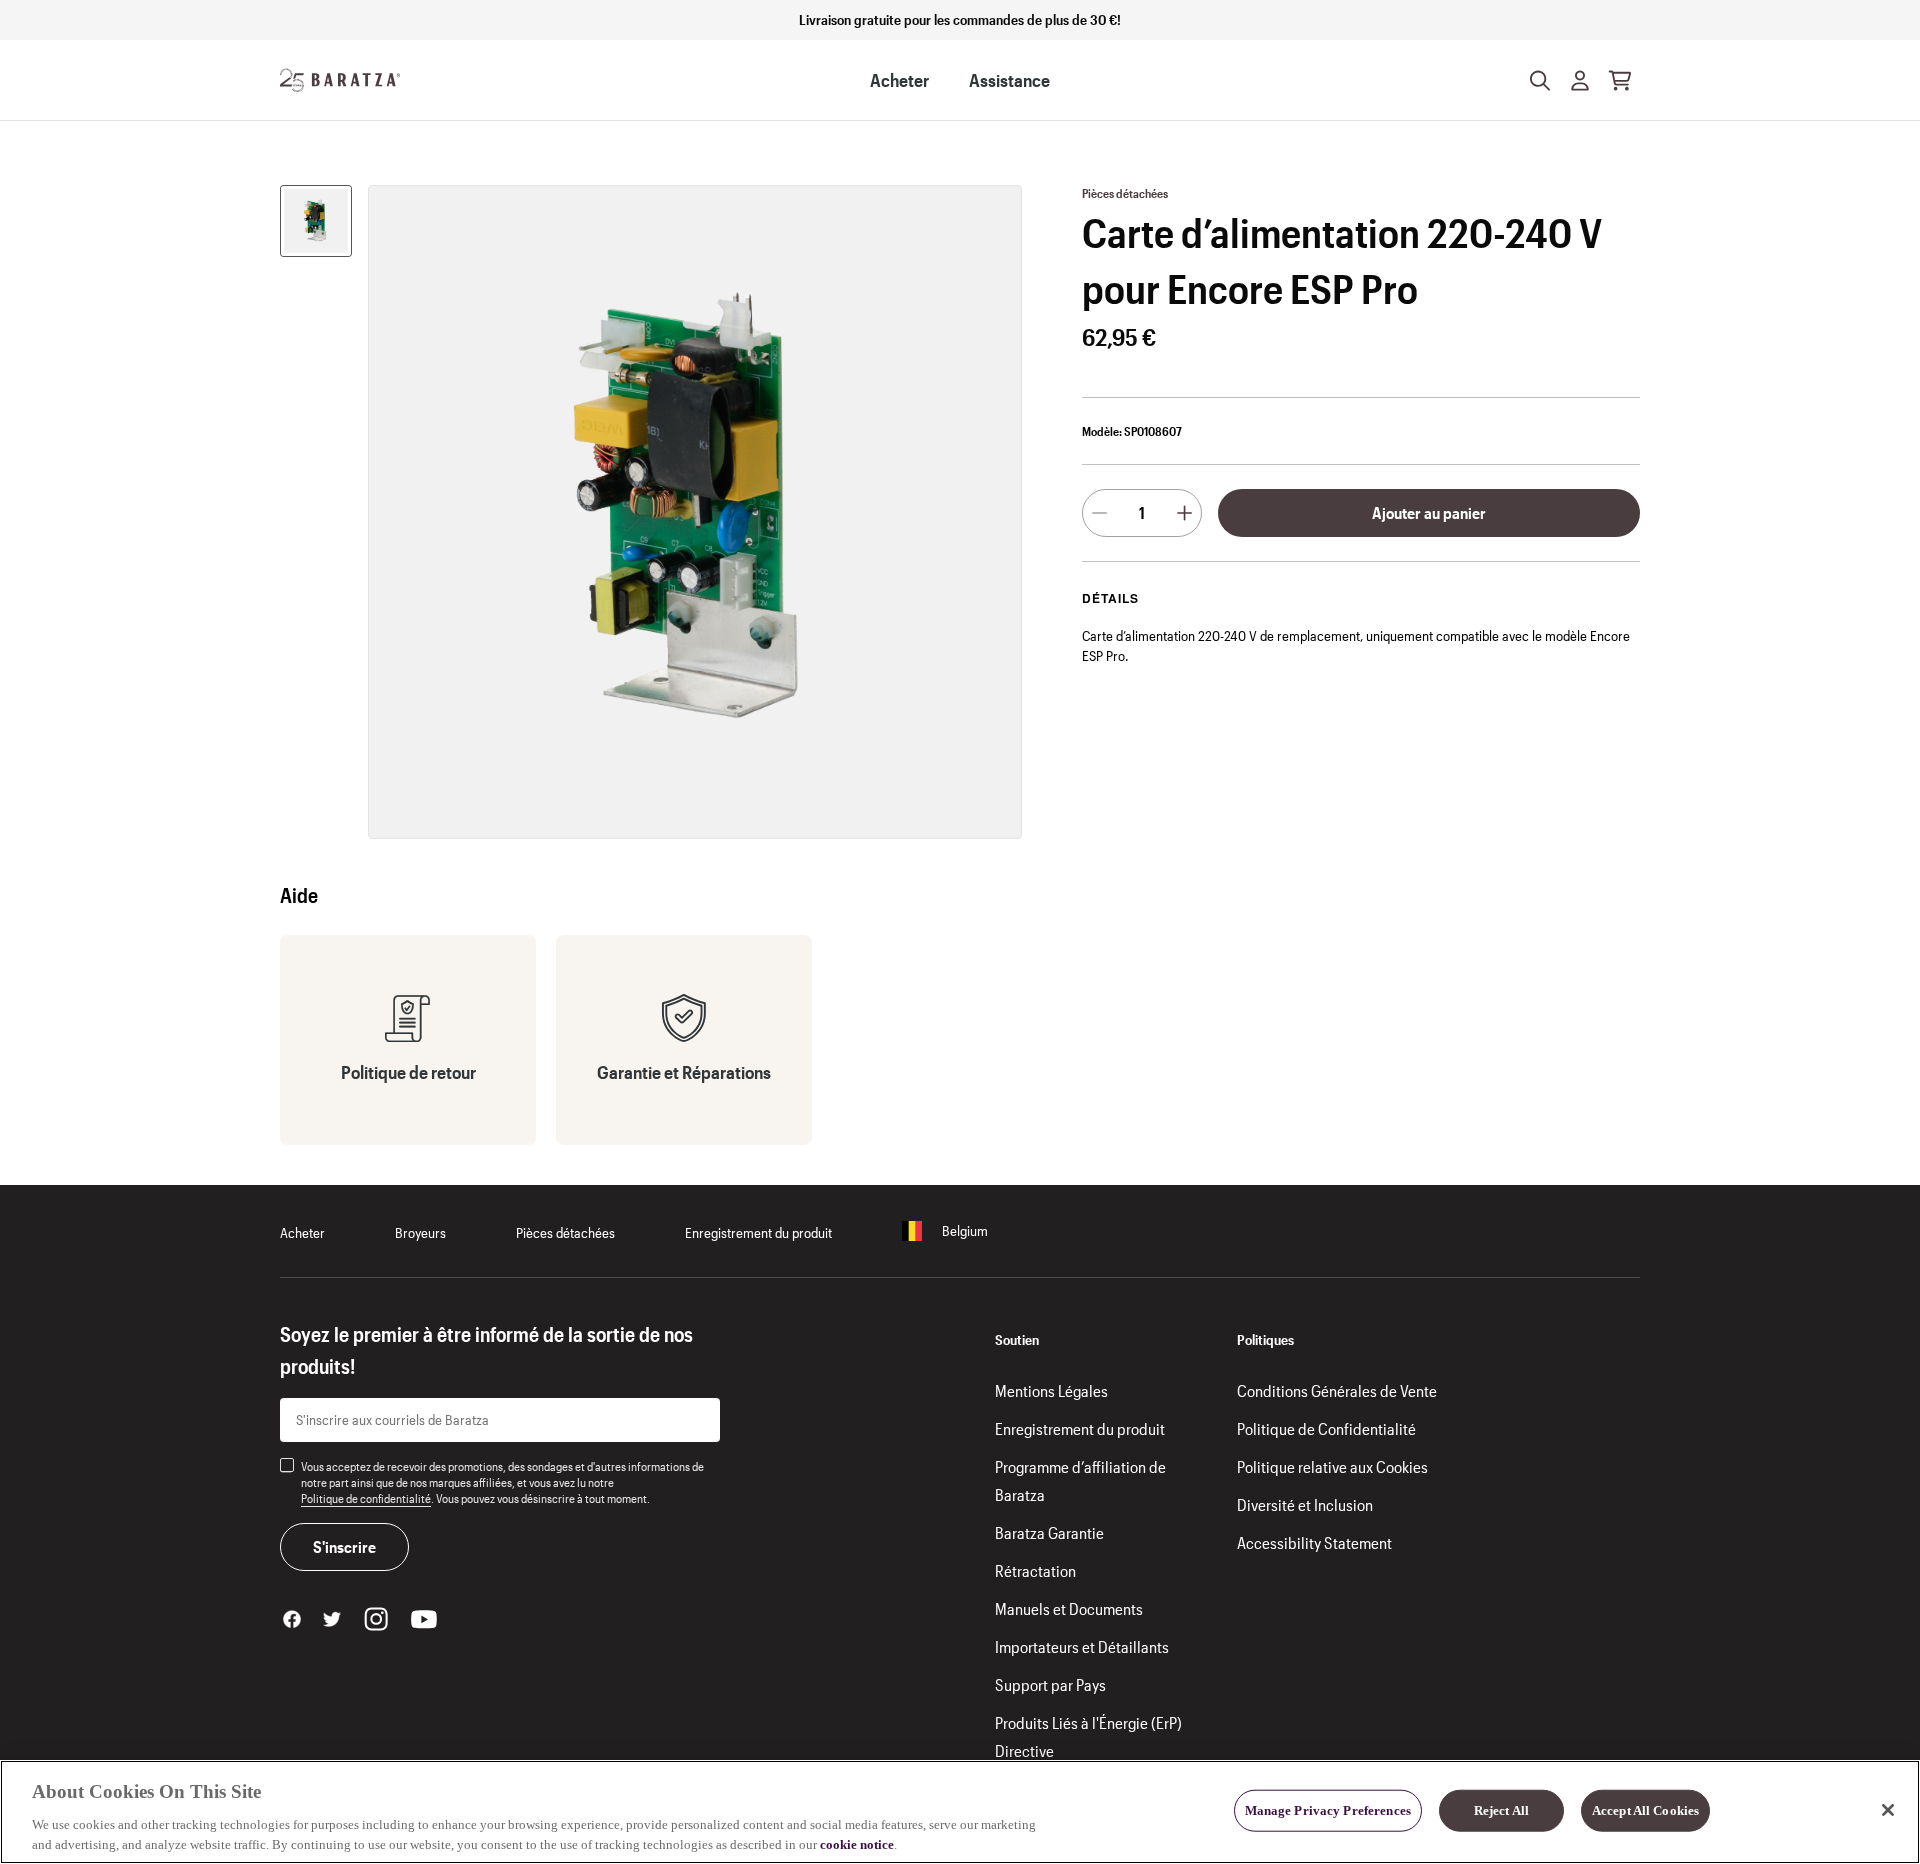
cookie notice (857, 1843)
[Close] (1888, 1810)
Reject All (1501, 1810)
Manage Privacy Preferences (1328, 1810)
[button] (1580, 80)
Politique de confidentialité (366, 1498)
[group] (316, 221)
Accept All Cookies (1645, 1810)
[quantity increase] (1184, 513)
